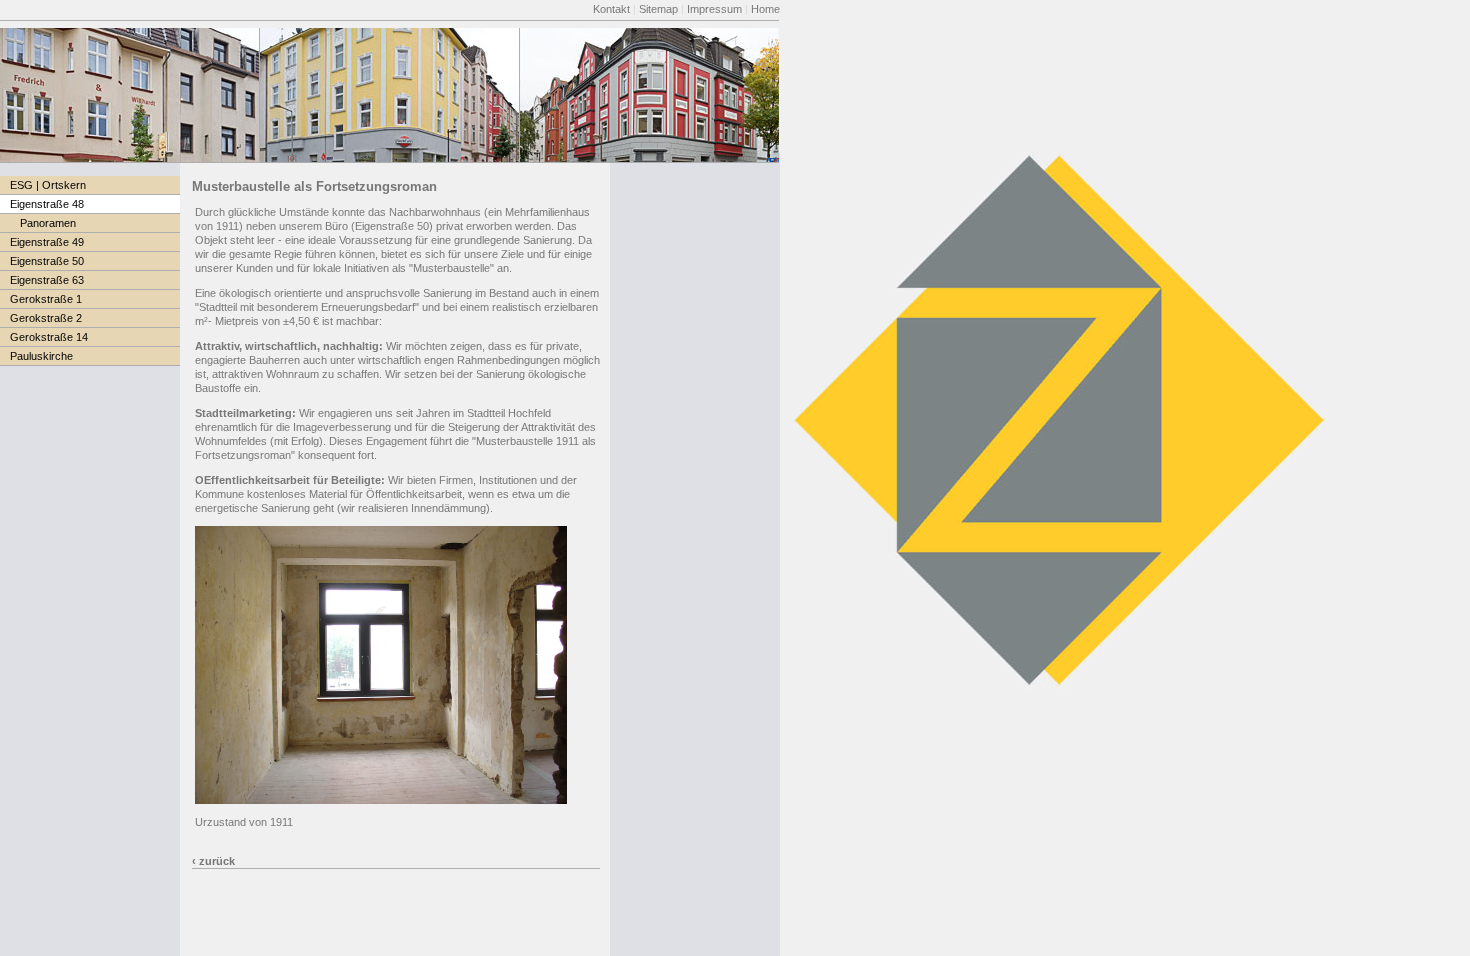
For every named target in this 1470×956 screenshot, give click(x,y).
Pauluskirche (41, 356)
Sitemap (658, 9)
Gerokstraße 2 (46, 318)
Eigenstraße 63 (47, 280)
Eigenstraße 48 (47, 204)
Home (765, 9)
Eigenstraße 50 (47, 261)
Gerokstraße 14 (49, 337)
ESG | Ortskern (48, 185)
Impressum (714, 9)
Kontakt (611, 9)
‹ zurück (213, 861)
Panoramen (48, 223)
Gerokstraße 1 (46, 299)
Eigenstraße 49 (47, 242)
